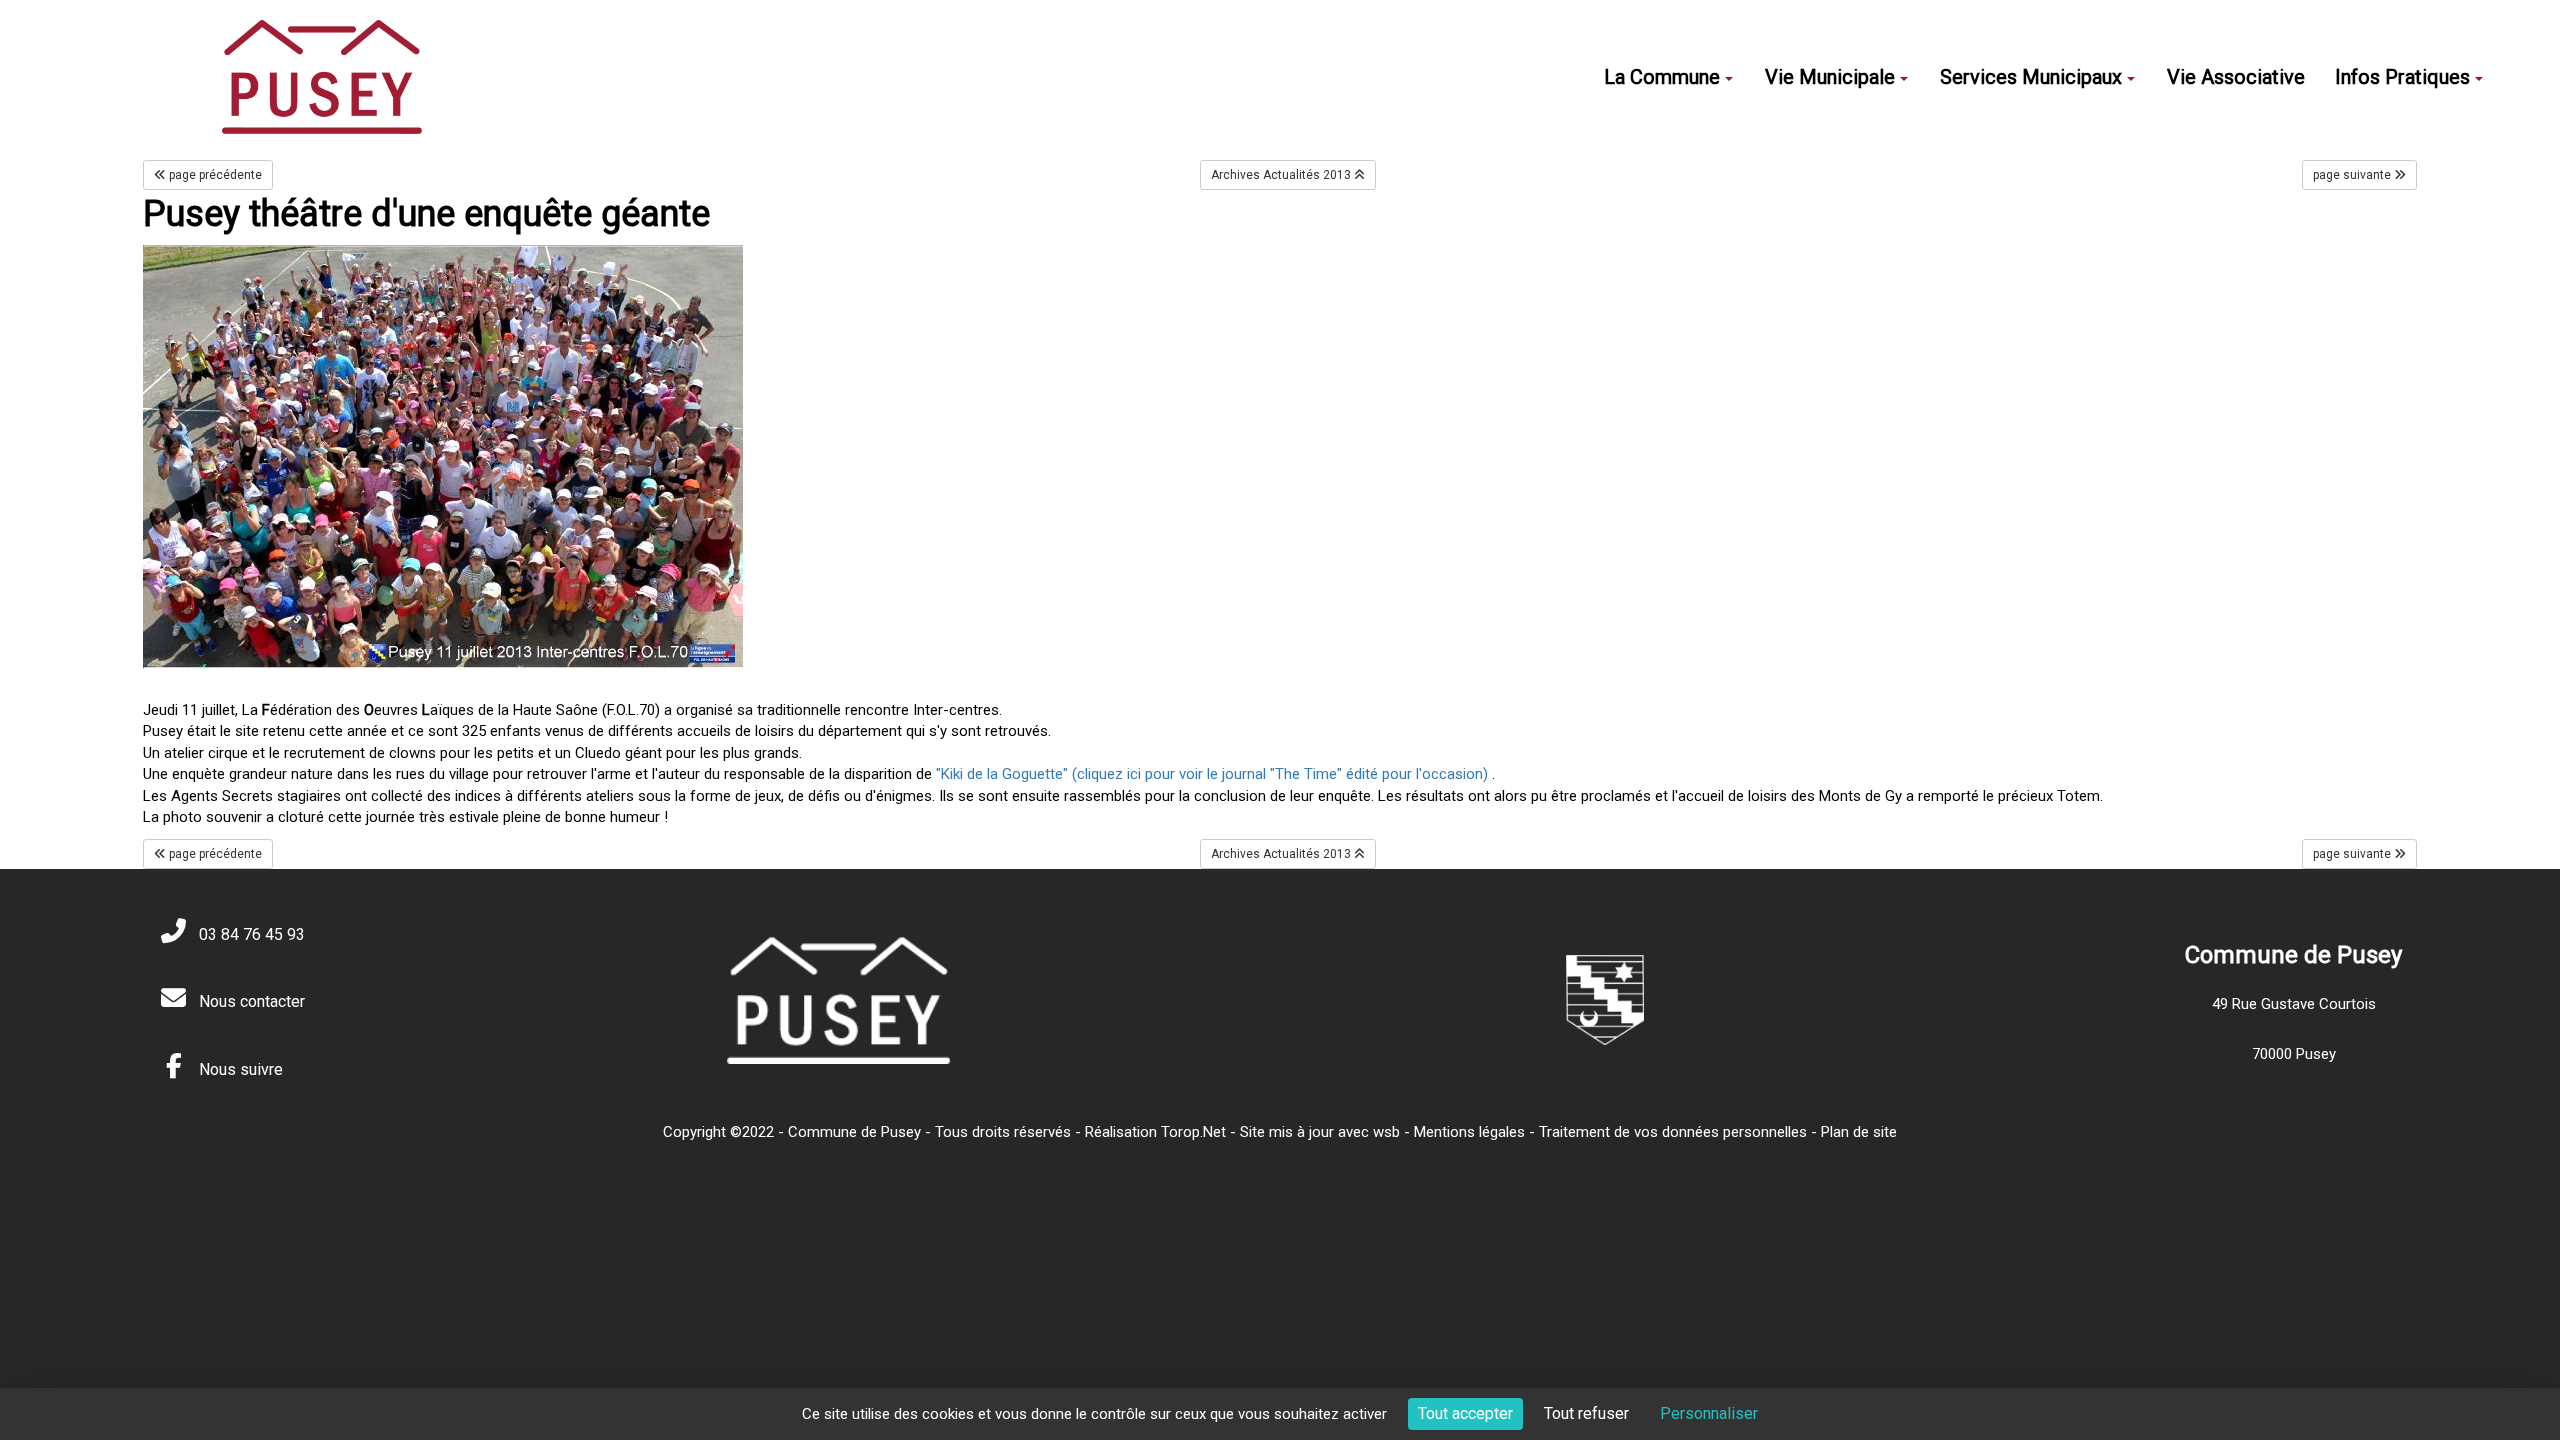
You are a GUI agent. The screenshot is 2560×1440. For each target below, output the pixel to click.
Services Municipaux (2031, 77)
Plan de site (1859, 1132)
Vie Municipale (1830, 77)
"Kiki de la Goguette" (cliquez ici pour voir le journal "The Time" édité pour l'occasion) (1212, 774)
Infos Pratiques (2402, 77)
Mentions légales (1469, 1132)
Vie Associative (2236, 77)
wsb (1386, 1132)
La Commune (1662, 77)
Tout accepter (1465, 1413)
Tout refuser (1586, 1413)
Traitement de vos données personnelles (1673, 1132)
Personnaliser (1709, 1413)
